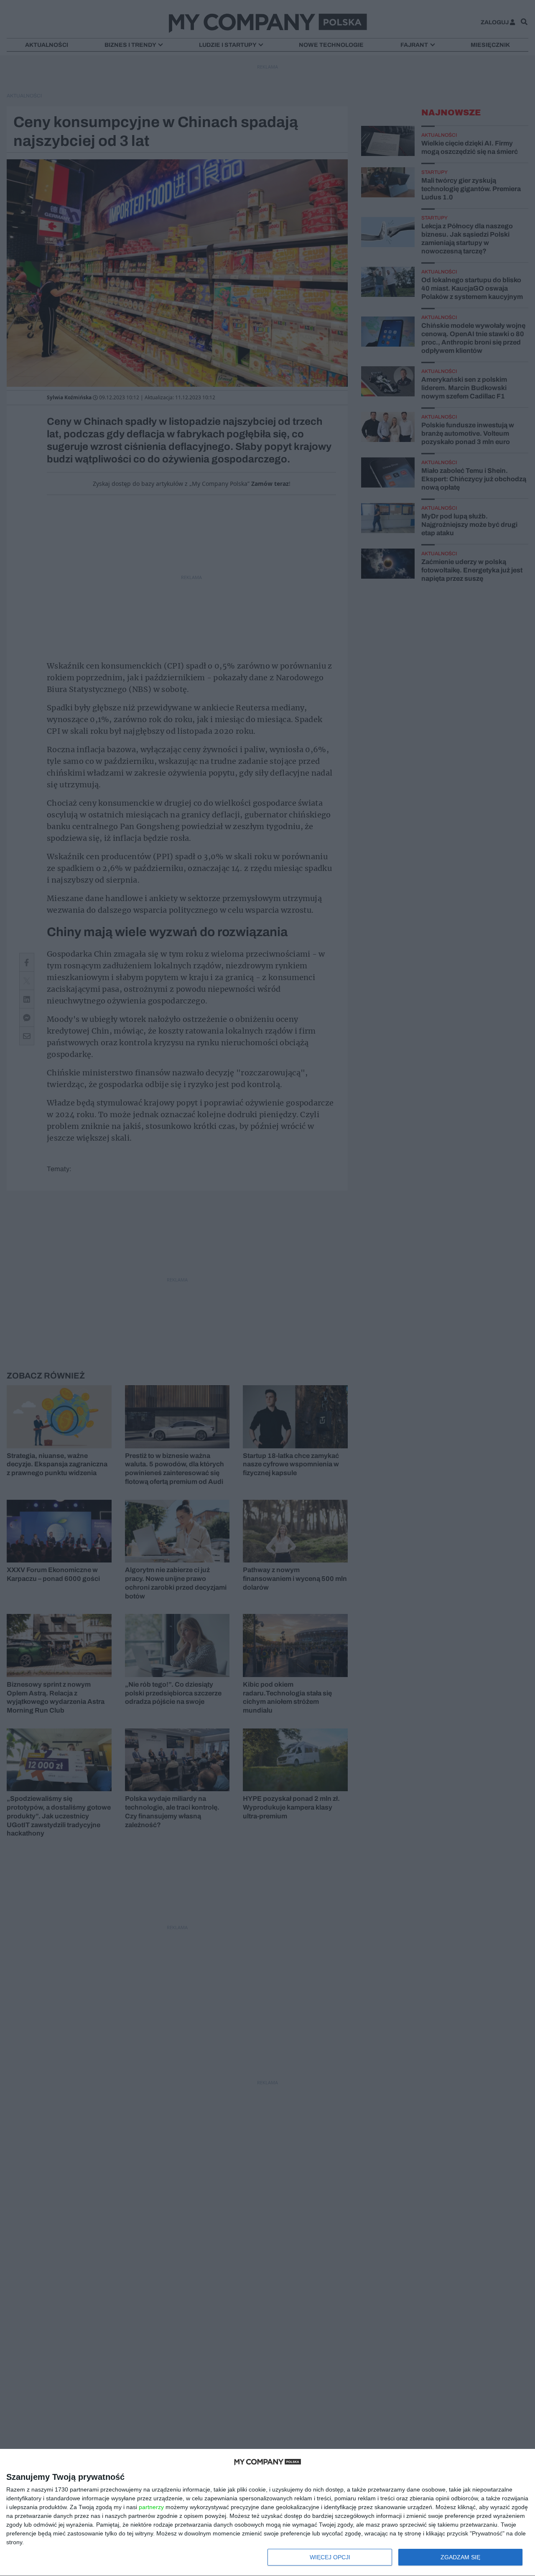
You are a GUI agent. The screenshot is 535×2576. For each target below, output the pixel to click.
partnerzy (151, 2507)
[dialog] (267, 2513)
